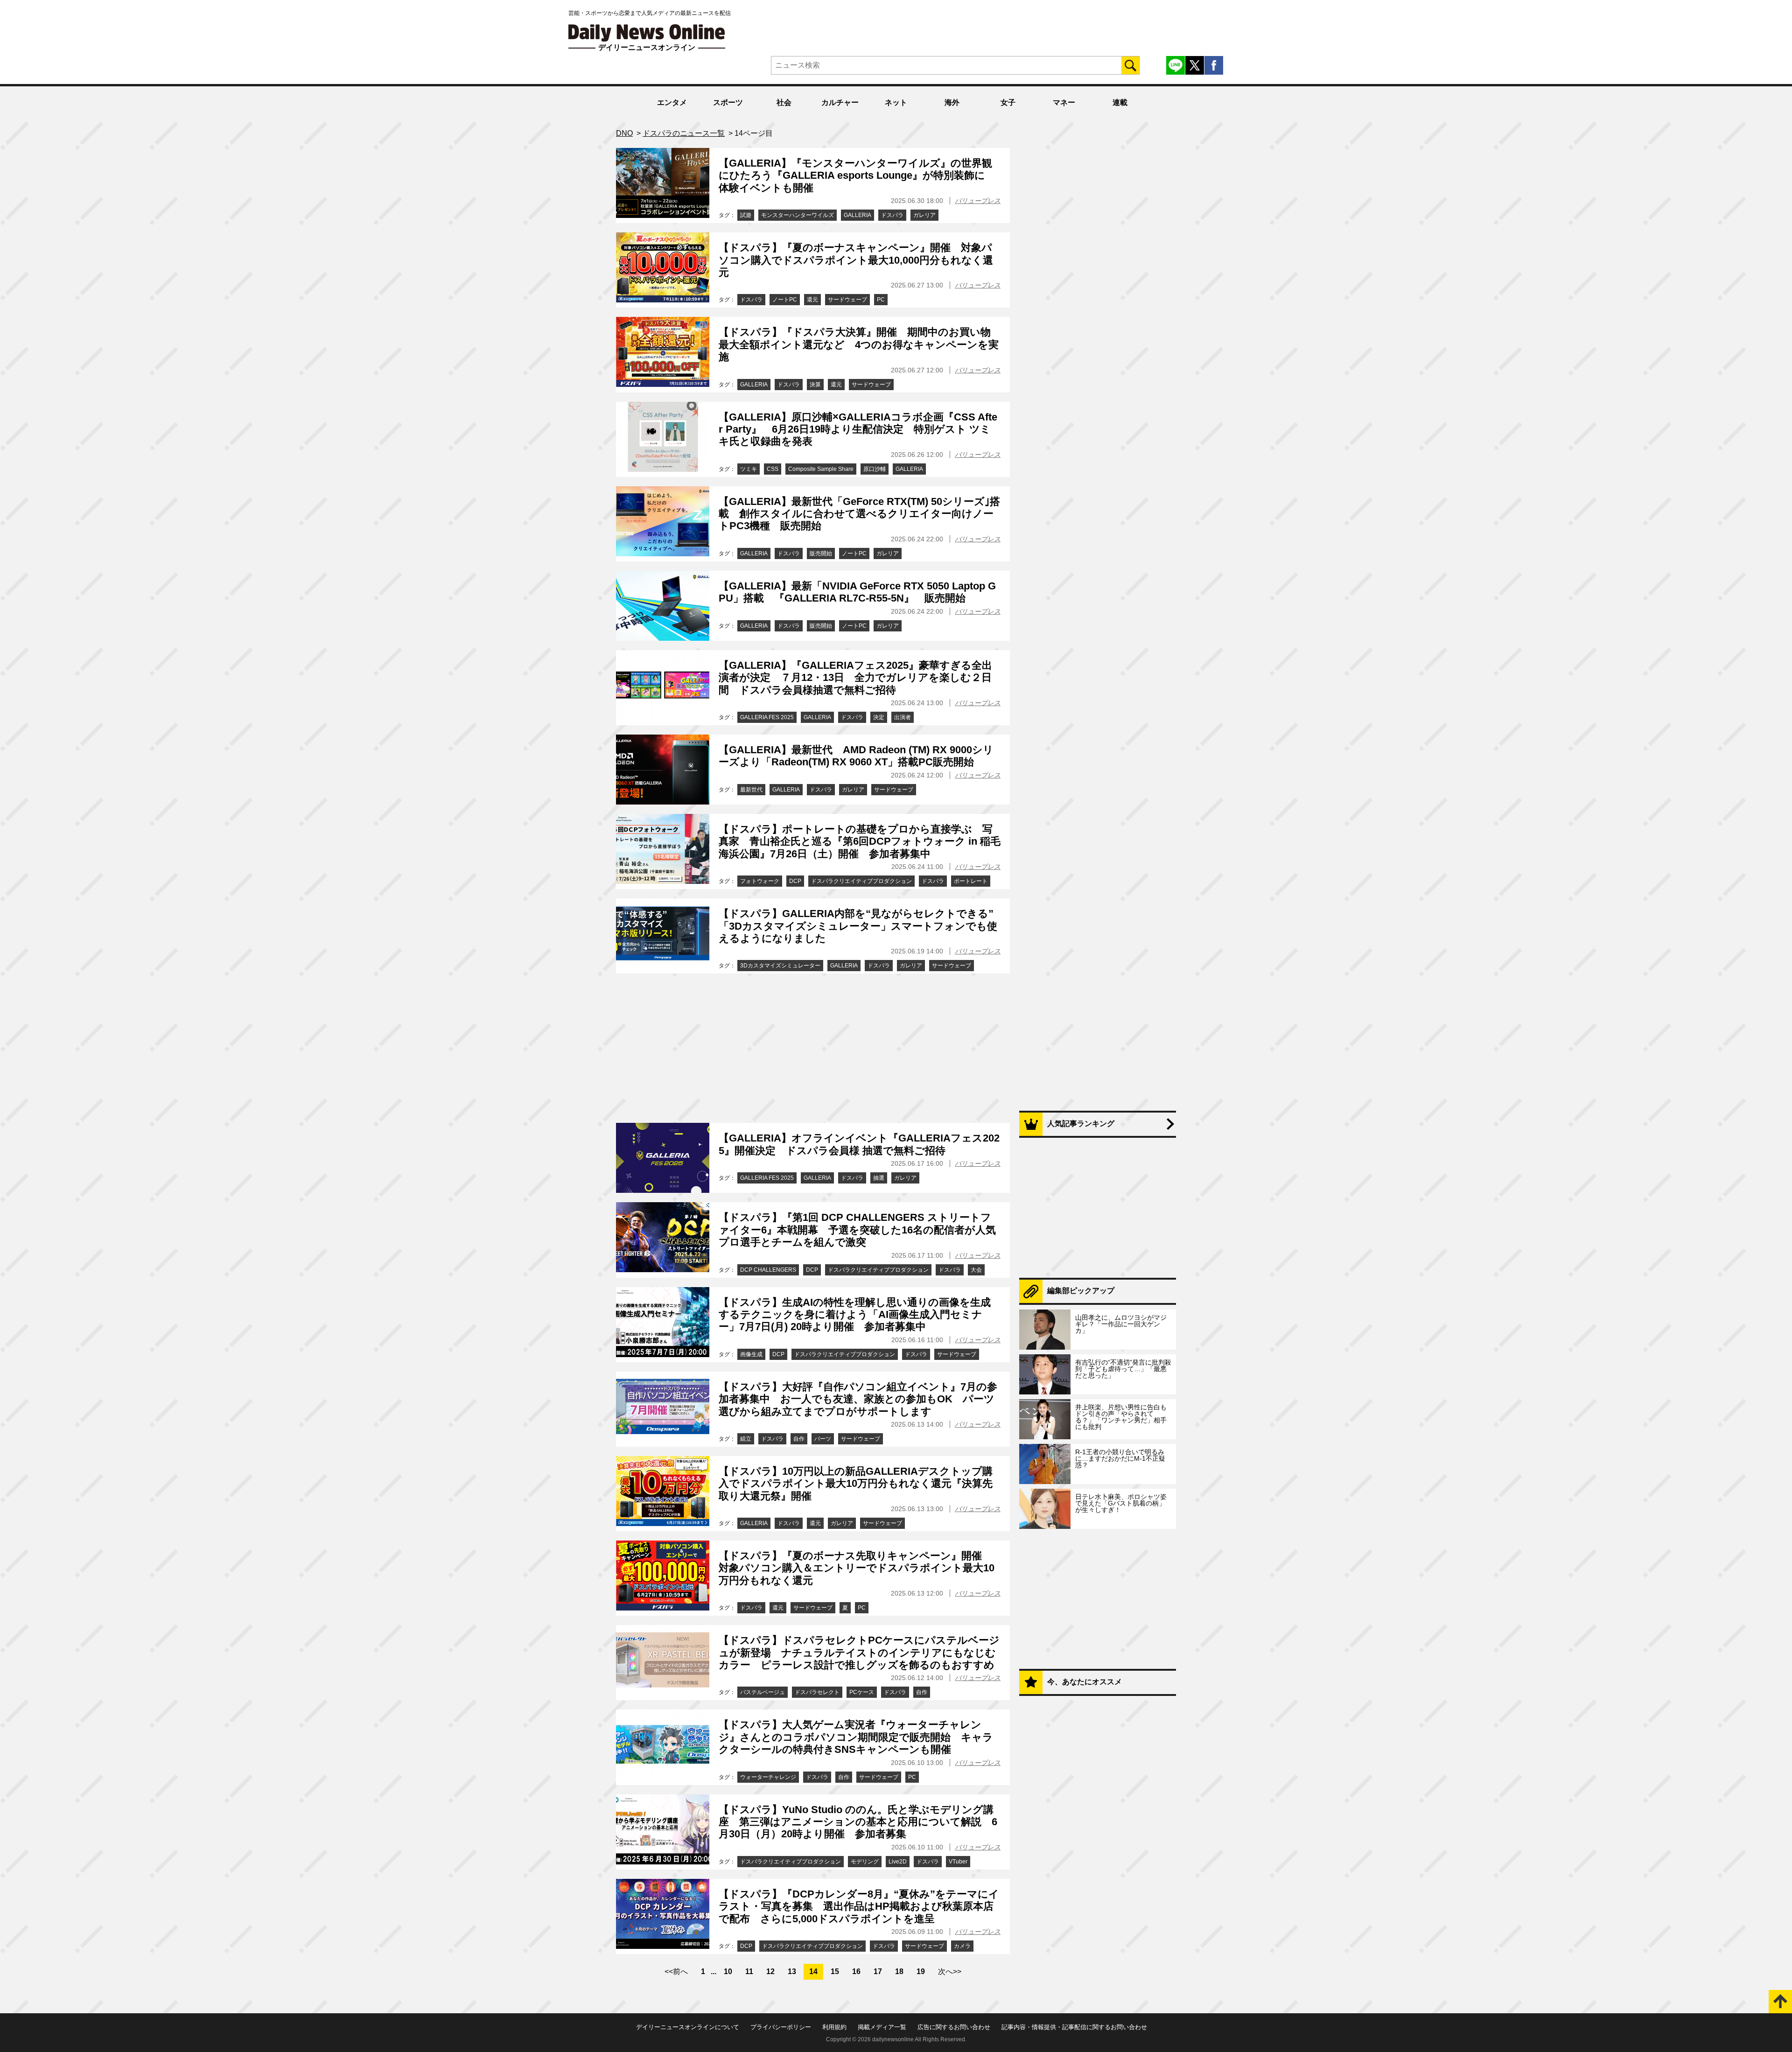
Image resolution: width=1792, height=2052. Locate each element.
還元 (812, 300)
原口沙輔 (875, 469)
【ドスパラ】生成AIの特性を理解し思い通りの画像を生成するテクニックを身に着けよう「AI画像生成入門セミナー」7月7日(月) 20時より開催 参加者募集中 (855, 1315)
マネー (1064, 102)
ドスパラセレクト (817, 1692)
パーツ (823, 1439)
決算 (815, 385)
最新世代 (751, 790)
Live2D (898, 1862)
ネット (896, 102)
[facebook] (1214, 65)
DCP (795, 881)
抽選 (879, 1178)
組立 (746, 1439)
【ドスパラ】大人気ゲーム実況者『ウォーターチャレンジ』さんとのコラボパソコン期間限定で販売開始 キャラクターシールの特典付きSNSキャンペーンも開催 (856, 1737)
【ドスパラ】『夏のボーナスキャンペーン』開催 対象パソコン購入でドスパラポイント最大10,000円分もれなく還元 (856, 260)
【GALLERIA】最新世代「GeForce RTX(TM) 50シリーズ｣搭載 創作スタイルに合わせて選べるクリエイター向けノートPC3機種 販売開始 (859, 514)
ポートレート (971, 881)
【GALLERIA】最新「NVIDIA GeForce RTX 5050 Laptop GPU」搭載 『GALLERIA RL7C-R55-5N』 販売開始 (857, 592)
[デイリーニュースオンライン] (647, 33)
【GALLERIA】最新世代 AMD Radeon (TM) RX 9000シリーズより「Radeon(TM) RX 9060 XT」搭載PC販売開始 (856, 756)
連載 (1120, 102)
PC (881, 300)
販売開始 (821, 553)
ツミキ (749, 469)
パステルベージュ (763, 1692)
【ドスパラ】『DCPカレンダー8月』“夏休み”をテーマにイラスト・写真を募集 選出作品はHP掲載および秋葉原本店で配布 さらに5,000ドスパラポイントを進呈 (859, 1906)
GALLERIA (857, 215)
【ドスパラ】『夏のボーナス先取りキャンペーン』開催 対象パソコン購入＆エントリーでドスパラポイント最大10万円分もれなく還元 (857, 1568)
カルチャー (840, 102)
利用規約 (834, 2027)
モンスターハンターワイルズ (798, 215)
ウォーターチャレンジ (768, 1777)
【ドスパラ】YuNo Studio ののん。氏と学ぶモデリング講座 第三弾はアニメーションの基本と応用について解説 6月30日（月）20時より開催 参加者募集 (858, 1822)
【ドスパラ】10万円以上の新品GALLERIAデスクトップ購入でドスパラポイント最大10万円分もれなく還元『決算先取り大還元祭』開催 (856, 1484)
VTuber (958, 1862)
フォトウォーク (760, 881)
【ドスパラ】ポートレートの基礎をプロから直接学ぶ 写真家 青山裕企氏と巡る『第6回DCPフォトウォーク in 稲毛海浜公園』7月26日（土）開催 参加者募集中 (860, 841)
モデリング (865, 1862)
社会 (784, 102)
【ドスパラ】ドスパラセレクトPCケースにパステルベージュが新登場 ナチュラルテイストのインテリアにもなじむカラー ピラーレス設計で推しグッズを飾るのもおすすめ (859, 1653)
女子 (1008, 102)
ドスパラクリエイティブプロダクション (861, 881)
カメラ (962, 1946)
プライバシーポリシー (781, 2027)
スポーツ (728, 102)
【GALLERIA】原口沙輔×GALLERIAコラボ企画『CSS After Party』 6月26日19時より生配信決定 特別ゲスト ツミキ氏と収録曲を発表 (858, 429)
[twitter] (1195, 65)
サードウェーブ (847, 300)
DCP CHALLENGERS (768, 1270)
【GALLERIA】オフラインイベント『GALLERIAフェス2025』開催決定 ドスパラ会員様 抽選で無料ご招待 (859, 1144)
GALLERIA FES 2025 (767, 717)
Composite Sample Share (821, 469)
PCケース (862, 1692)
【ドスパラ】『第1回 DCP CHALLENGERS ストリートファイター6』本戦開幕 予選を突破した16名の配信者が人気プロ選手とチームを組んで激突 (857, 1230)
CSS (773, 469)
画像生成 (751, 1354)
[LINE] (1176, 65)
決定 (879, 717)
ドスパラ (892, 215)
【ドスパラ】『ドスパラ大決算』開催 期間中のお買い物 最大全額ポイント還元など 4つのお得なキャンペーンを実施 (860, 344)
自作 (799, 1439)
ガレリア (924, 215)
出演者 (903, 717)
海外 (952, 102)
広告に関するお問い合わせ (954, 2027)
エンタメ (672, 102)
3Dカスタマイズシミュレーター (780, 966)
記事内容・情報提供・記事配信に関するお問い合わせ (1074, 2027)
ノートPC (785, 300)
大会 (976, 1270)
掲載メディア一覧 (882, 2027)
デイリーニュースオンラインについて (688, 2027)
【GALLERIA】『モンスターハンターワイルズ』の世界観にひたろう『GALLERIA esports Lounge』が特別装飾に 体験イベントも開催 (857, 175)
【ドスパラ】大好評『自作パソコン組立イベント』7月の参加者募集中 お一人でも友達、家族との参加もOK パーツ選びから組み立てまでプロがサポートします (858, 1399)
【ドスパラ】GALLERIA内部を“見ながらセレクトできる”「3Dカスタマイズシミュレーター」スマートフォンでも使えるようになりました (858, 926)
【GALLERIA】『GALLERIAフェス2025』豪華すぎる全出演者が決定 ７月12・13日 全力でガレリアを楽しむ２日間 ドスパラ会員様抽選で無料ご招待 (855, 678)
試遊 (746, 215)
